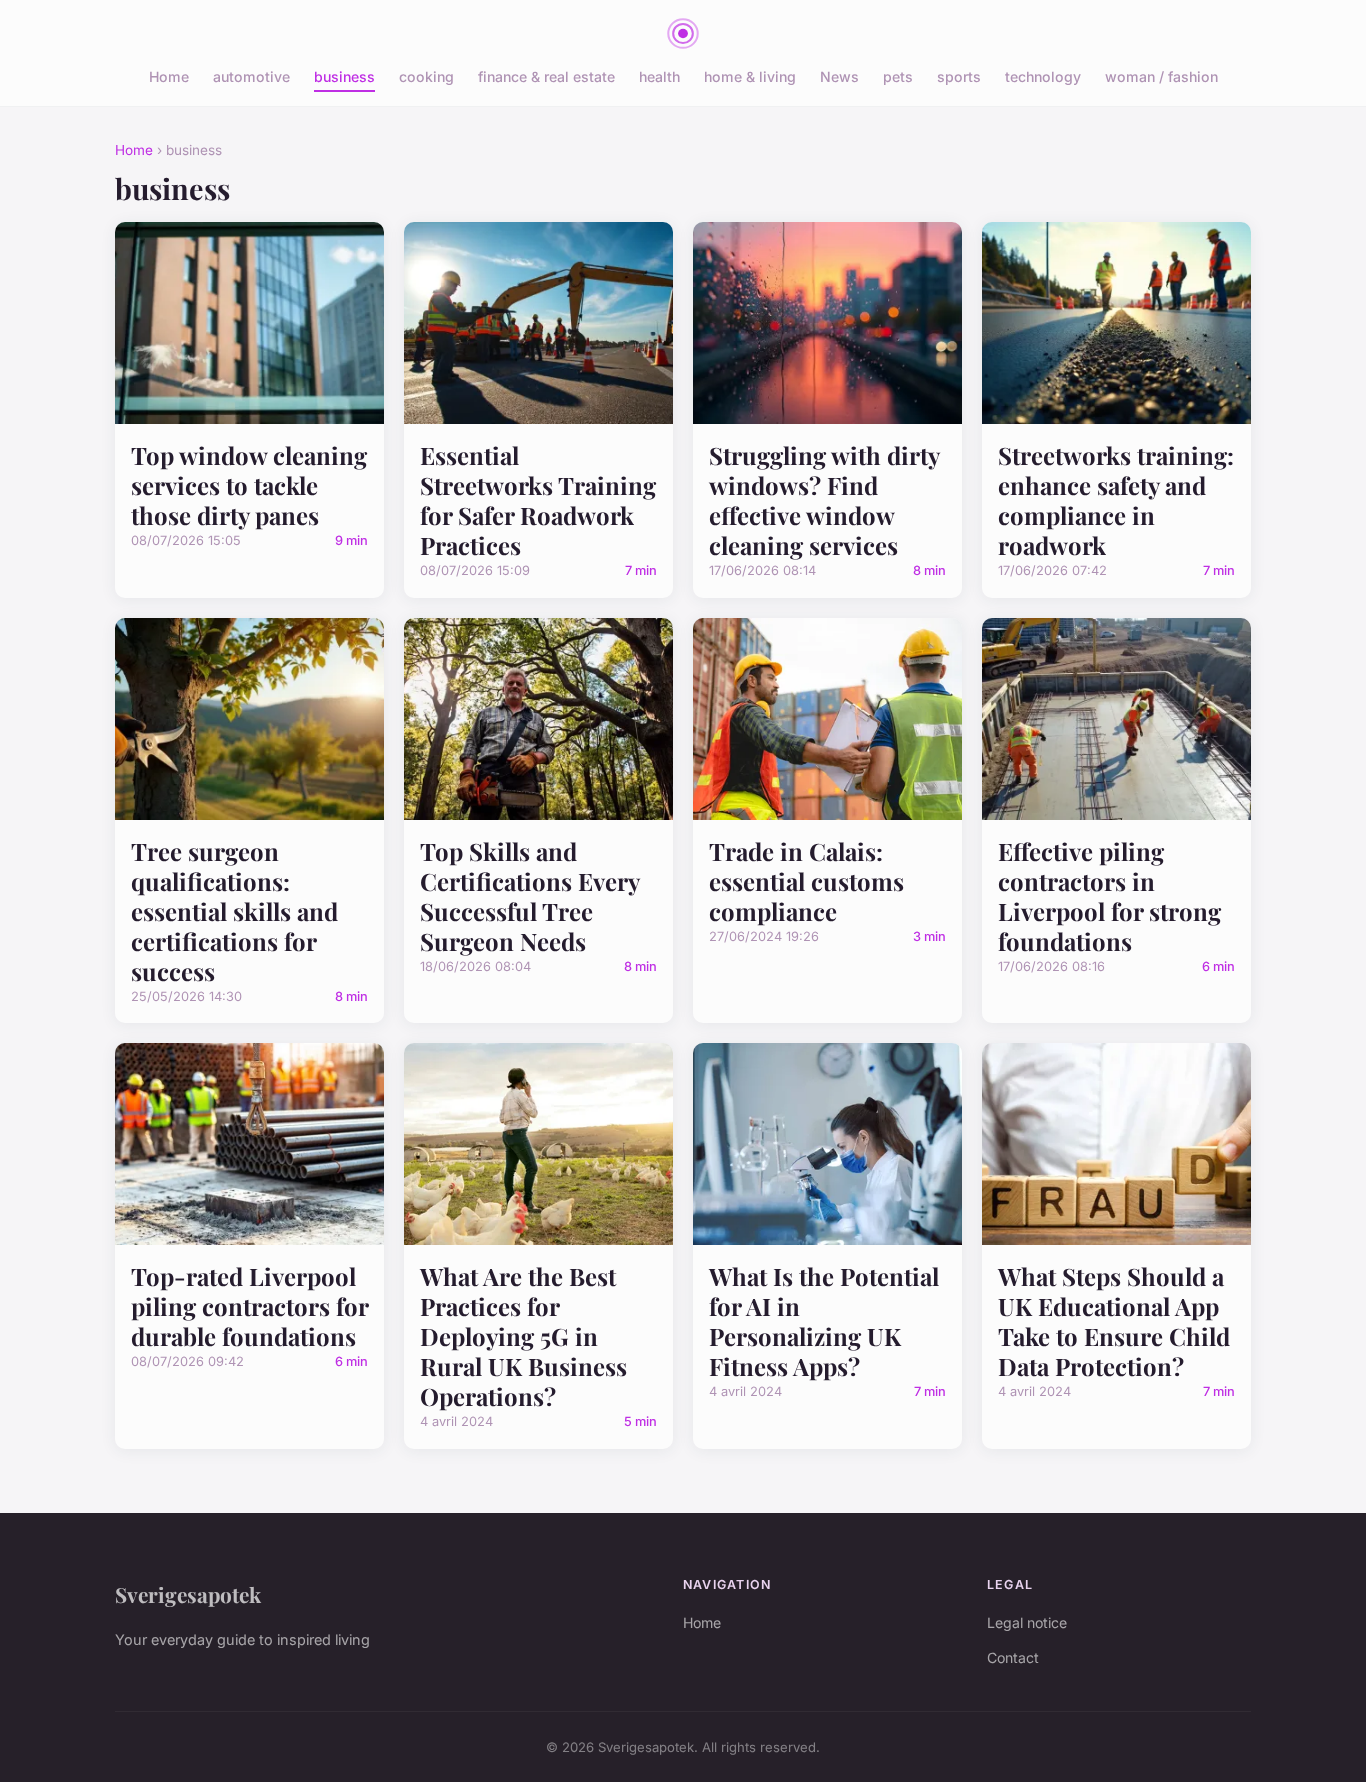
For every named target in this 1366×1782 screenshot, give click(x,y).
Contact (1013, 1657)
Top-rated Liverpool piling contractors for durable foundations (249, 1306)
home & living (750, 76)
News (839, 76)
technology (1043, 76)
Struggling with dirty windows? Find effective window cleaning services (824, 500)
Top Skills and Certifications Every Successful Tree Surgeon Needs (529, 896)
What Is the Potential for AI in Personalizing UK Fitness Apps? (824, 1321)
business (344, 76)
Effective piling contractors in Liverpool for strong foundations (1109, 896)
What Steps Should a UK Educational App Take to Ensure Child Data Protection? (1114, 1321)
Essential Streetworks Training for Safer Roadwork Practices (538, 500)
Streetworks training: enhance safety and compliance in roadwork (1116, 500)
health (659, 76)
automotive (251, 76)
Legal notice (1027, 1622)
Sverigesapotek (188, 1594)
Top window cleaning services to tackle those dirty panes (249, 485)
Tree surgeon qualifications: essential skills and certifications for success (234, 911)
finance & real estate (546, 76)
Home (169, 76)
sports (959, 76)
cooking (426, 76)
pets (898, 76)
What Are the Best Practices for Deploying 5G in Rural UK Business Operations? (523, 1336)
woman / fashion (1161, 76)
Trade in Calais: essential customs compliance (806, 881)
